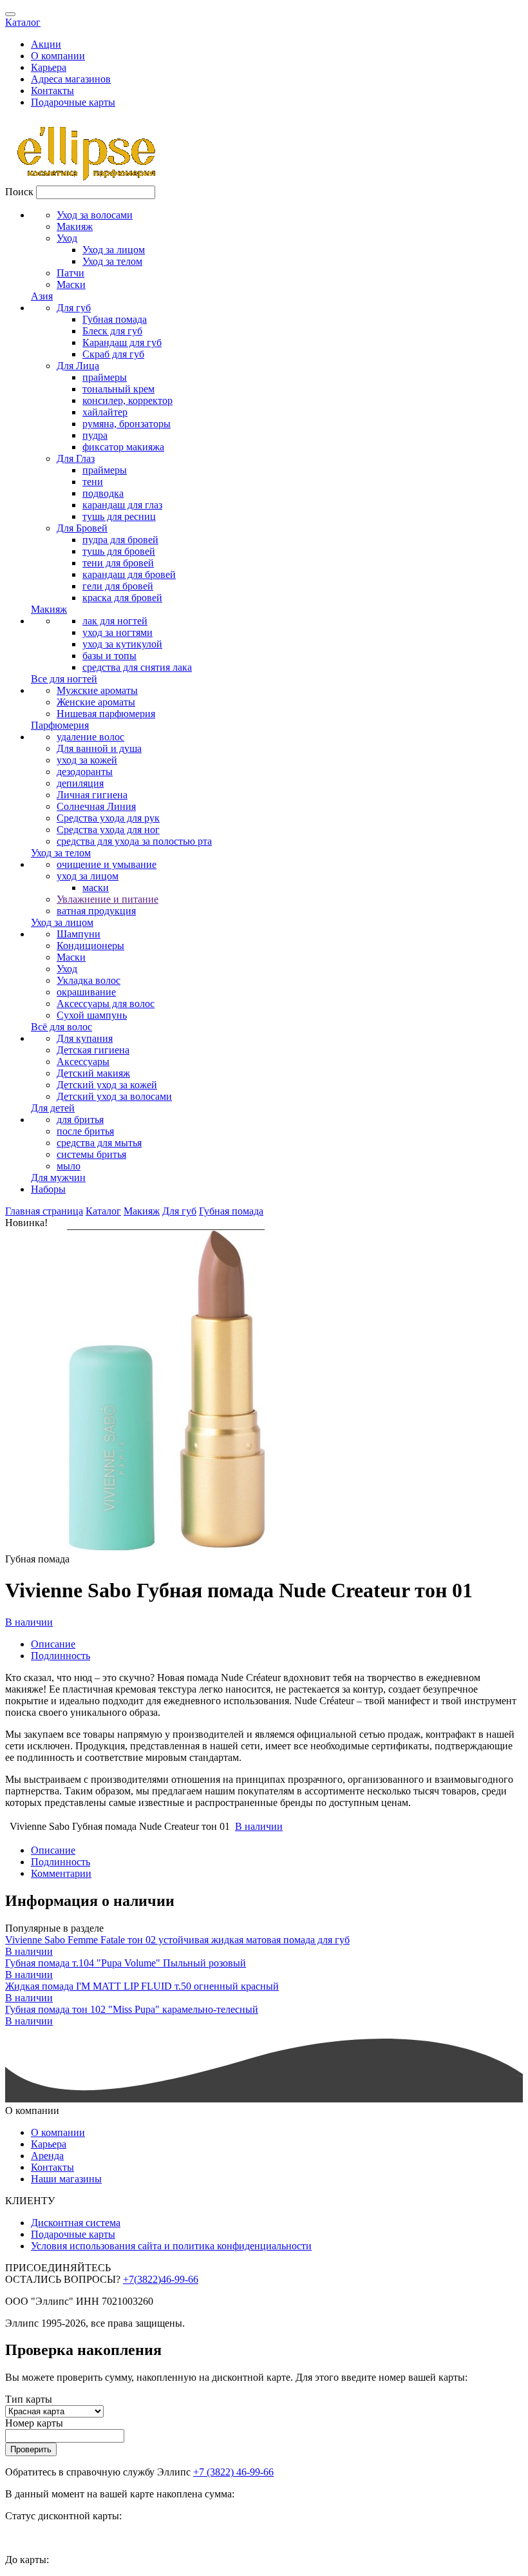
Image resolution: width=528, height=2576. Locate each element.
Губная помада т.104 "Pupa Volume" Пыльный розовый (126, 1963)
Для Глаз (76, 458)
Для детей (53, 1108)
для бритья (80, 1120)
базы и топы (109, 656)
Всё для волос (61, 1027)
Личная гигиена (92, 795)
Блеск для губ (112, 331)
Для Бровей (82, 528)
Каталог (23, 22)
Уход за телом (112, 261)
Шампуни (79, 934)
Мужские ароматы (97, 690)
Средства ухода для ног (108, 830)
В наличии (29, 1622)
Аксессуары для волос (106, 1004)
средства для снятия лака (137, 667)
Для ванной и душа (99, 748)
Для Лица (78, 366)
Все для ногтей (64, 679)
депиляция (80, 783)
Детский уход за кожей (107, 1085)
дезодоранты (85, 772)
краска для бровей (122, 598)
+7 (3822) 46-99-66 (233, 2472)
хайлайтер (105, 412)
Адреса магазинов (71, 79)
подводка (103, 493)
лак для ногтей (115, 621)
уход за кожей (87, 760)
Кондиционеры (90, 946)
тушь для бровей (119, 551)
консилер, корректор (127, 400)
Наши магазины (66, 2179)
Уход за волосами (95, 215)
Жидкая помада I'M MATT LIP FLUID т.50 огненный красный (142, 1986)
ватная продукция (96, 911)
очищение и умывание (107, 864)
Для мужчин (58, 1177)
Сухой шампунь (92, 1015)
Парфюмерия (60, 725)
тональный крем (118, 389)
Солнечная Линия (96, 806)
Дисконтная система (76, 2223)
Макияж (75, 226)
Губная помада (115, 319)
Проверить (31, 2449)
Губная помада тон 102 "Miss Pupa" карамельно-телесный (132, 2009)
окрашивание (86, 992)
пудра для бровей (120, 540)
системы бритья (91, 1154)
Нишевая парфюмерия (106, 714)
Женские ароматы (96, 702)
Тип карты (29, 2399)
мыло (69, 1166)
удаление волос (90, 737)
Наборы (48, 1189)
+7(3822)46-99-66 (161, 2279)
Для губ (74, 308)
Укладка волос (89, 980)
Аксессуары (83, 1062)
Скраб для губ (113, 354)
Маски (71, 284)
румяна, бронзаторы (127, 424)
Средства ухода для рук (108, 818)
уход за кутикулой (122, 644)
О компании (58, 56)
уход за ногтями (118, 632)
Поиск (19, 192)
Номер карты (34, 2423)
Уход (67, 238)
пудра (95, 435)
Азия (42, 296)
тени (93, 482)
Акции (46, 44)
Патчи (71, 273)
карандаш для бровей (129, 574)
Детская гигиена (93, 1050)
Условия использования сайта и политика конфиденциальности (171, 2246)
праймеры (105, 377)
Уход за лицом (114, 250)
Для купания (85, 1038)
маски (96, 888)
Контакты (52, 91)
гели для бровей (118, 586)
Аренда (47, 2156)
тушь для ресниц (119, 516)
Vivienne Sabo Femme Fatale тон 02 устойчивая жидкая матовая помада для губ (177, 1940)
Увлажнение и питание (108, 899)
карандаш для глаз (122, 505)
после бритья (85, 1131)
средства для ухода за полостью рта (134, 841)
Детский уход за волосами (114, 1096)
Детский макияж (93, 1073)
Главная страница (44, 1211)
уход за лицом (88, 876)
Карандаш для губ (122, 342)
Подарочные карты (73, 102)
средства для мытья (99, 1143)
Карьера (49, 67)
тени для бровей (118, 563)
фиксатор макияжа (123, 447)
